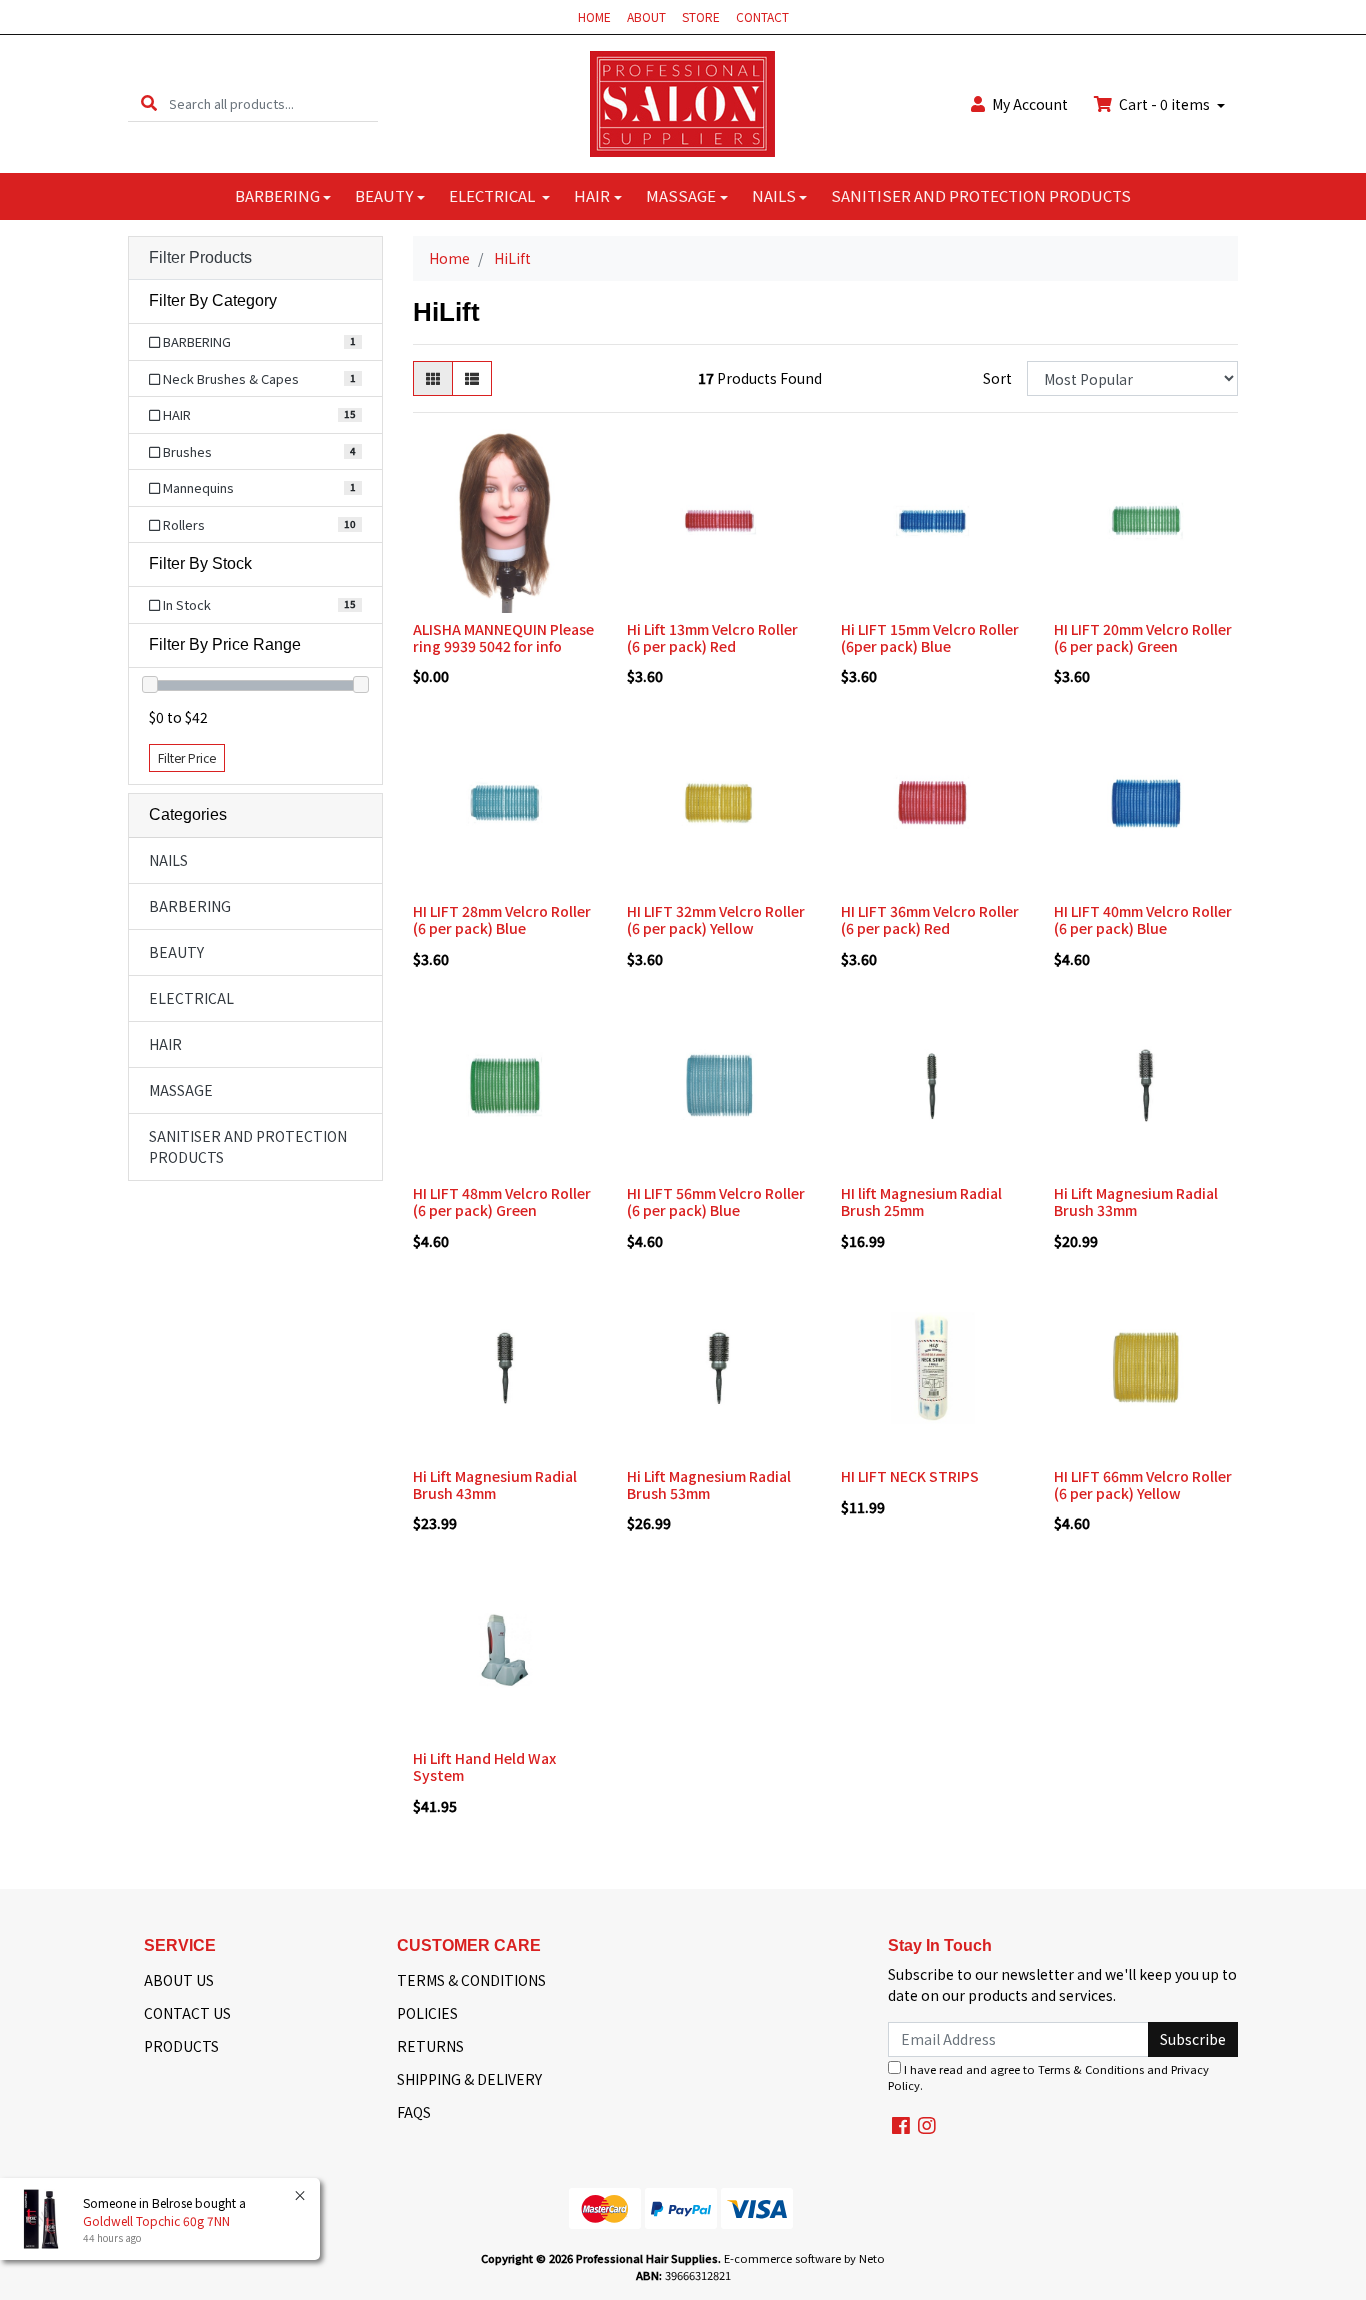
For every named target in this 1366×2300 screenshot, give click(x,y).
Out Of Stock (1146, 1444)
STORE (701, 16)
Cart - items (1164, 104)
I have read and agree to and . (1048, 2077)
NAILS (774, 195)
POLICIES (427, 2013)
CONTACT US (187, 2013)
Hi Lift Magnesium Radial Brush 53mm (709, 1484)
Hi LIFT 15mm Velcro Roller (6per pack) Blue (930, 637)
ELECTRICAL (493, 195)
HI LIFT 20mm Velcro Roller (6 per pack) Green (1143, 637)
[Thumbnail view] (433, 378)
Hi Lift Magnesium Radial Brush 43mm (495, 1484)
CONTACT (762, 16)
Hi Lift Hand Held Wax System (484, 1766)
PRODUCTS (181, 2046)
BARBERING (277, 195)
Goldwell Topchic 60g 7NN (156, 2220)
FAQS (414, 2112)
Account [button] (1030, 104)
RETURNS (430, 2046)
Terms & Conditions (1091, 2069)
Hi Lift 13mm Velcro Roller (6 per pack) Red (712, 637)
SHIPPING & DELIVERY (469, 2079)
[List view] (472, 378)
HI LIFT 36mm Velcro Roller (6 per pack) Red (930, 919)
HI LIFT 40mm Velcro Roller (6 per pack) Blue (1143, 919)
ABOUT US (179, 1980)
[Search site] (149, 103)
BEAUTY (384, 195)
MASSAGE (681, 195)
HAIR (592, 195)
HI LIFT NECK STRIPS (910, 1476)
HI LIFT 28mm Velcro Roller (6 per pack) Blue (502, 919)
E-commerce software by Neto (804, 2258)
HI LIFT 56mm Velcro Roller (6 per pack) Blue (716, 1201)
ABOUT (646, 16)
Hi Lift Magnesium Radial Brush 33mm (1136, 1201)
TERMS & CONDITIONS (471, 1980)
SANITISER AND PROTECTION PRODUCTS (981, 195)
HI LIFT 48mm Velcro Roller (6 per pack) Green (502, 1201)
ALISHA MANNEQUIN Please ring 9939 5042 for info (503, 637)
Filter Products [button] (200, 257)
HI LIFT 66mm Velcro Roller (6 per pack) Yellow (1143, 1484)
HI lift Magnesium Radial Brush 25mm (921, 1201)
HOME (594, 16)
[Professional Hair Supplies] (682, 102)
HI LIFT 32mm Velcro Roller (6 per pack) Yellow (716, 919)
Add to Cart (504, 598)
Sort (997, 378)
